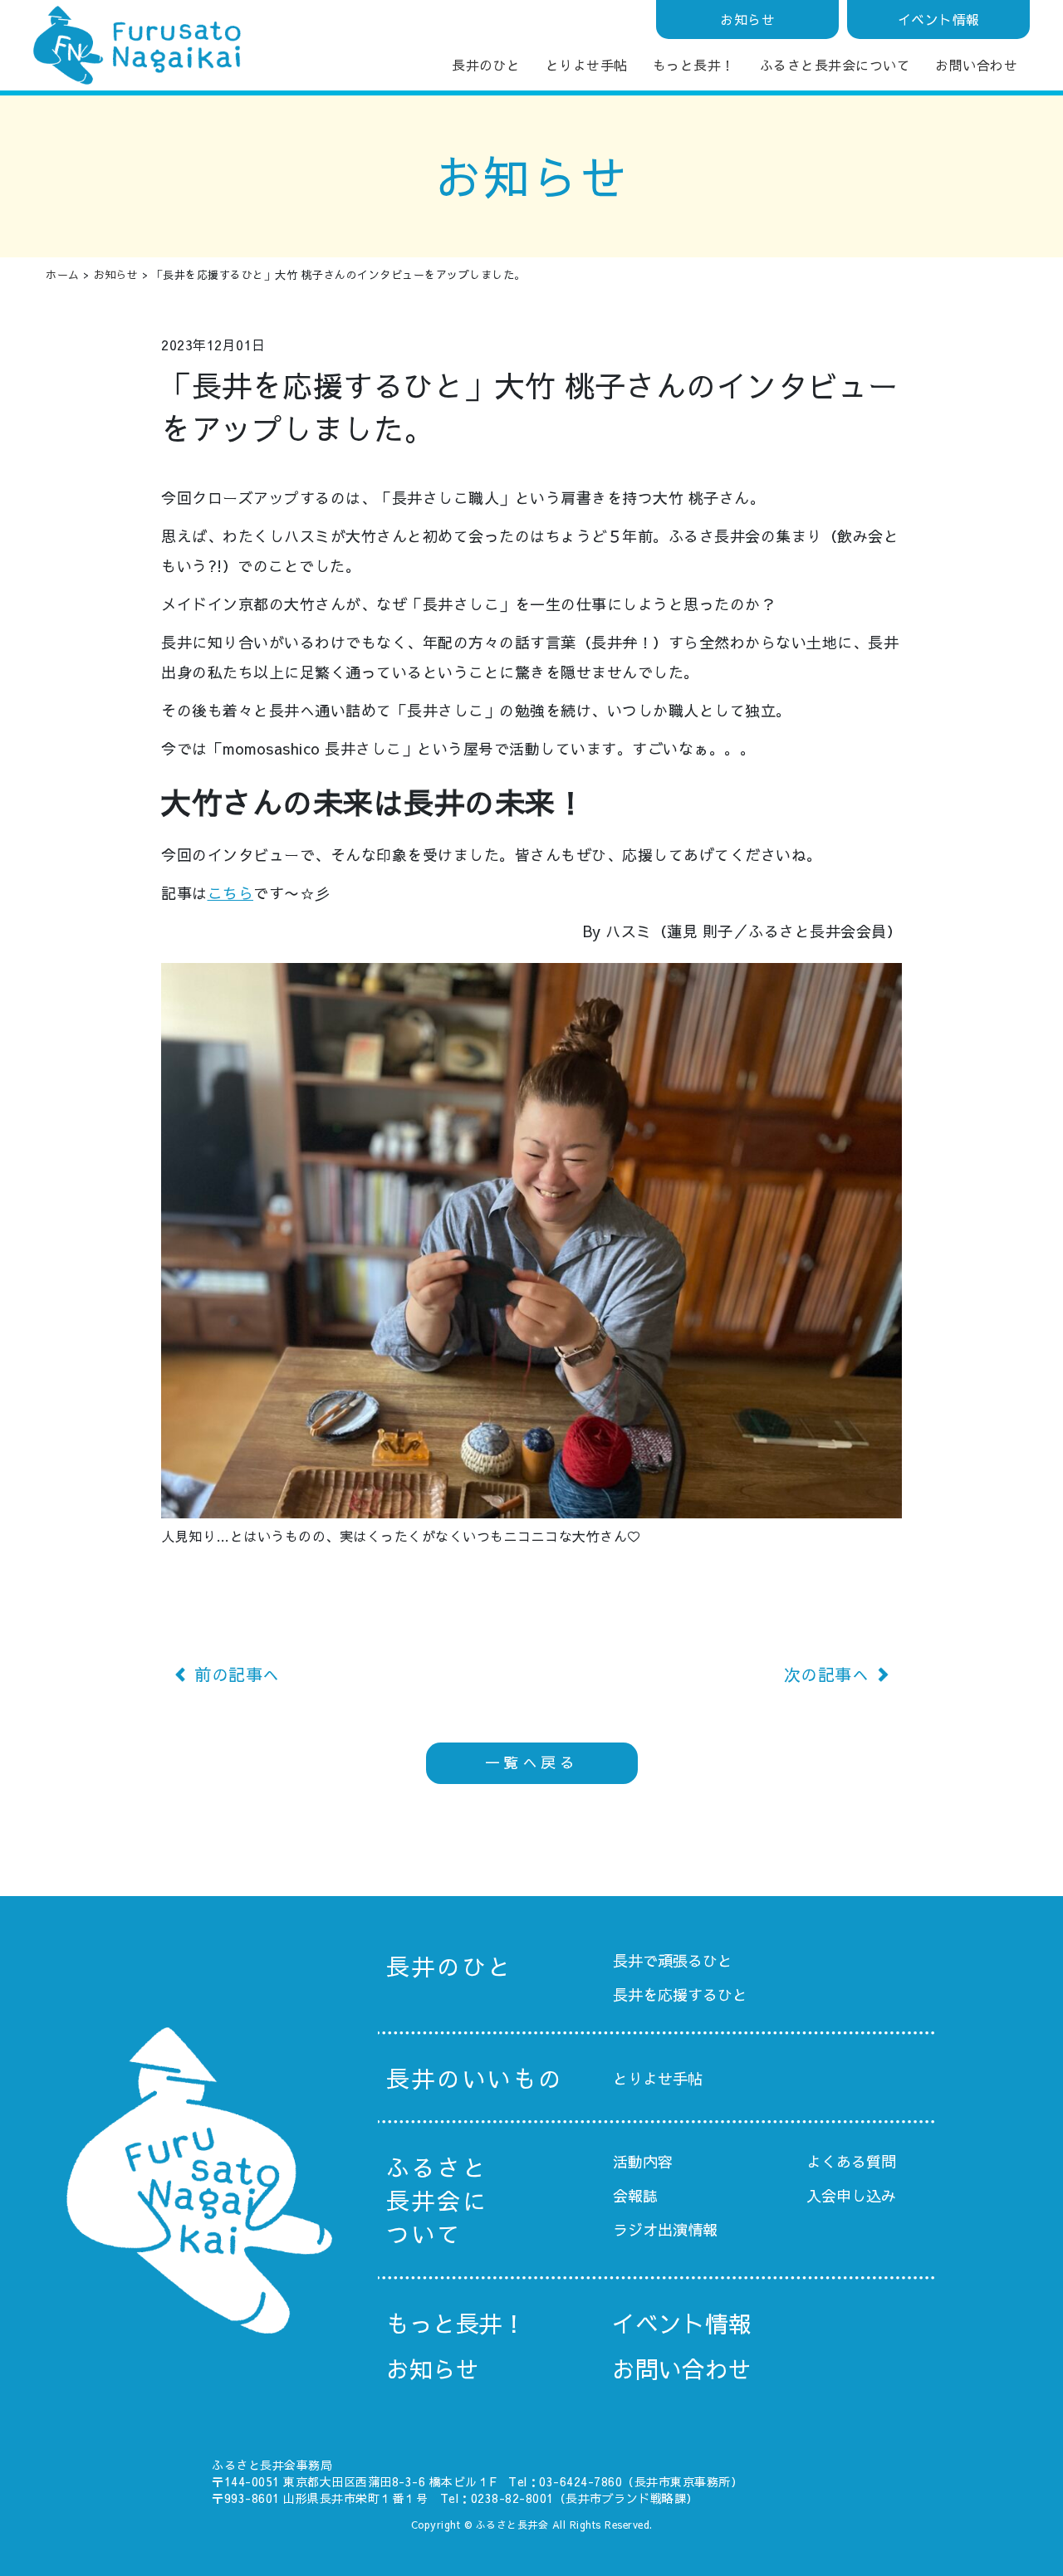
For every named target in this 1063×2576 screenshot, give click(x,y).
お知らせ (747, 19)
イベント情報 (939, 19)
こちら (231, 893)
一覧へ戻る (532, 1762)
